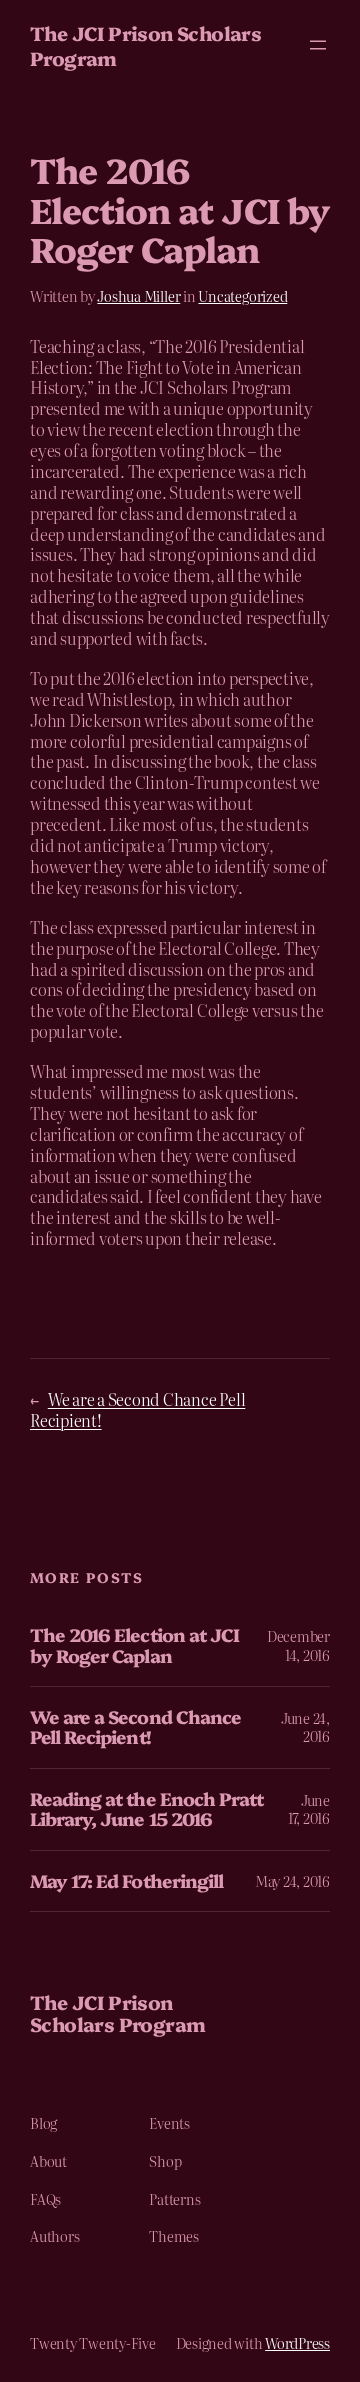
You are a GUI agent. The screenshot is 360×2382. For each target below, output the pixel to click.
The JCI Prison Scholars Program (145, 45)
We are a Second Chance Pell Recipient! (137, 1409)
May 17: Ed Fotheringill (126, 1881)
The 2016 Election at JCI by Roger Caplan (134, 1645)
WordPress (297, 2343)
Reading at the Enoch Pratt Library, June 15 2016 (146, 1809)
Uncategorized (242, 296)
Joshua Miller (138, 296)
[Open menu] (318, 45)
